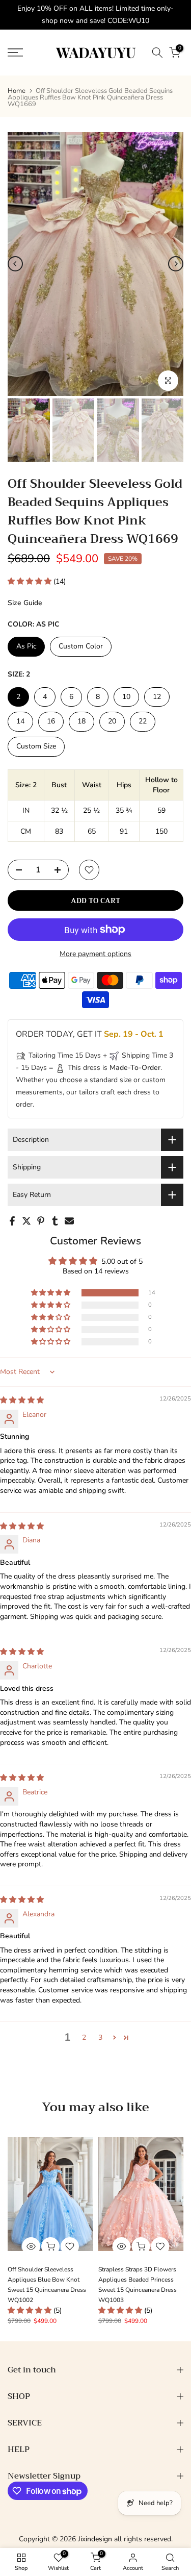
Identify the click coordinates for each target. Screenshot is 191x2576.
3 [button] (100, 2037)
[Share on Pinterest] (41, 1221)
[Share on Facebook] (12, 1221)
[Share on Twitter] (26, 1221)
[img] (22, 1400)
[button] (31, 581)
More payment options (95, 954)
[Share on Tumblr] (55, 1221)
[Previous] (15, 264)
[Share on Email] (69, 1221)
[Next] (176, 264)
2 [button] (84, 2037)
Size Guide (25, 603)
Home (17, 91)
